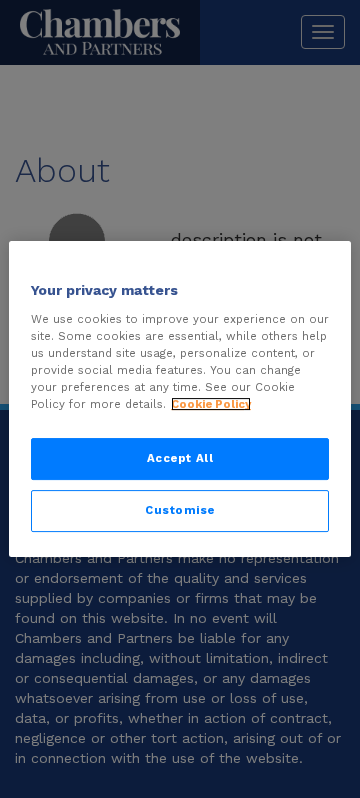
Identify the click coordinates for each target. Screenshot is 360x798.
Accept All (180, 458)
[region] (180, 399)
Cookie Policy (211, 404)
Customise (180, 510)
